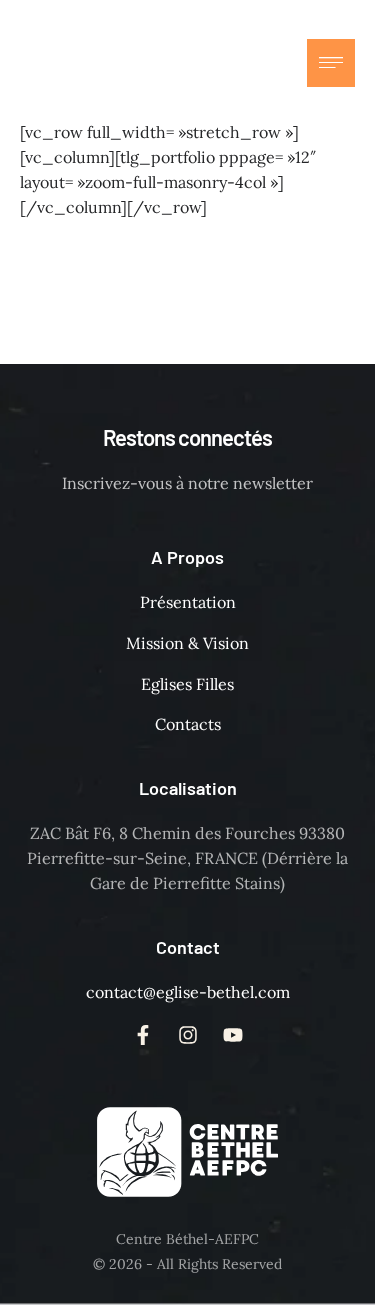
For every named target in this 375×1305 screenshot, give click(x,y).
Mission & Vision (187, 643)
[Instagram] (227, 63)
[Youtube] (267, 63)
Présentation (188, 602)
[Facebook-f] (187, 63)
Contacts (188, 724)
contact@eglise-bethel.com (188, 992)
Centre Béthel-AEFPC (187, 1239)
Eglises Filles (187, 684)
